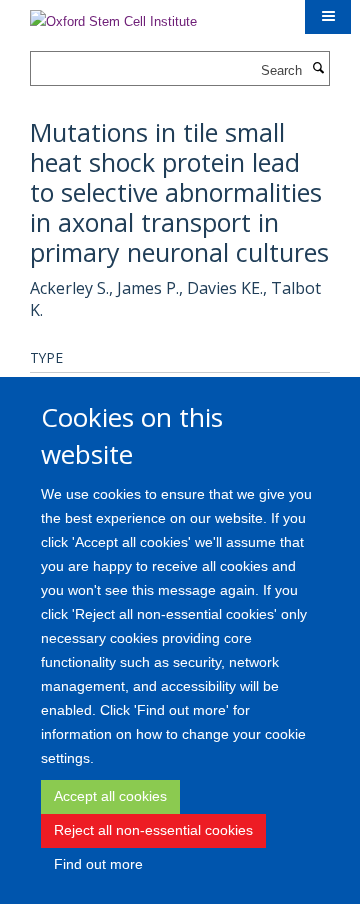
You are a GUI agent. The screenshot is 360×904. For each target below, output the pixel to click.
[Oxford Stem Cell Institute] (113, 15)
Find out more (98, 864)
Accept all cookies (110, 796)
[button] (328, 17)
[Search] (318, 69)
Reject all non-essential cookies (153, 830)
